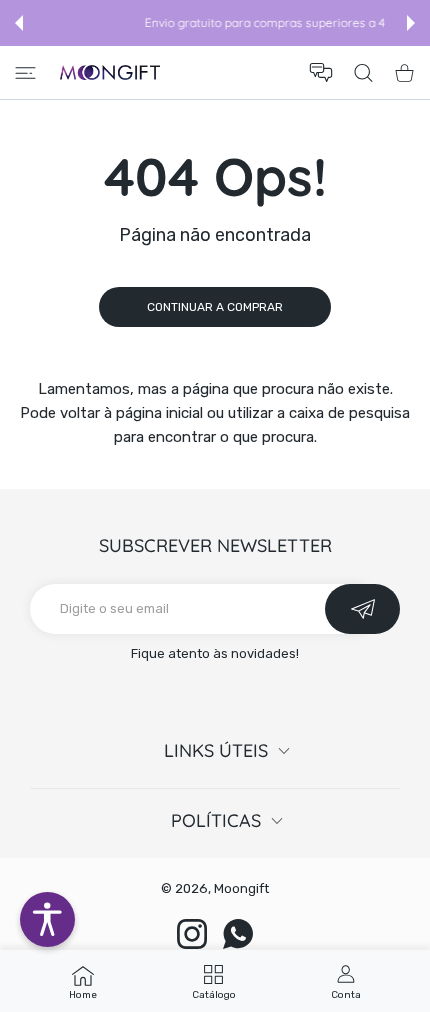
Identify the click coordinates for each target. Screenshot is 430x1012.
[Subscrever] (362, 609)
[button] (19, 23)
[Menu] (25, 73)
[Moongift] (110, 72)
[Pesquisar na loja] (363, 73)
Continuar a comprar (215, 307)
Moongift (241, 888)
